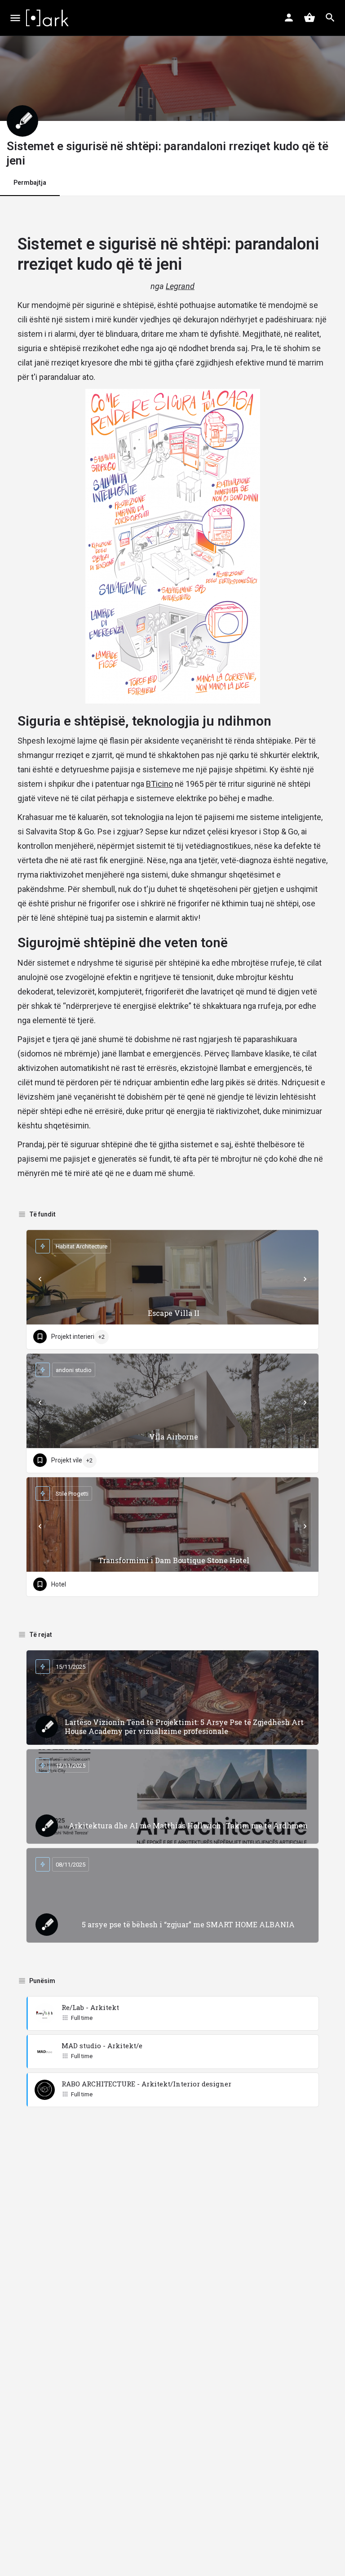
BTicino (159, 784)
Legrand (180, 286)
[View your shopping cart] (310, 18)
